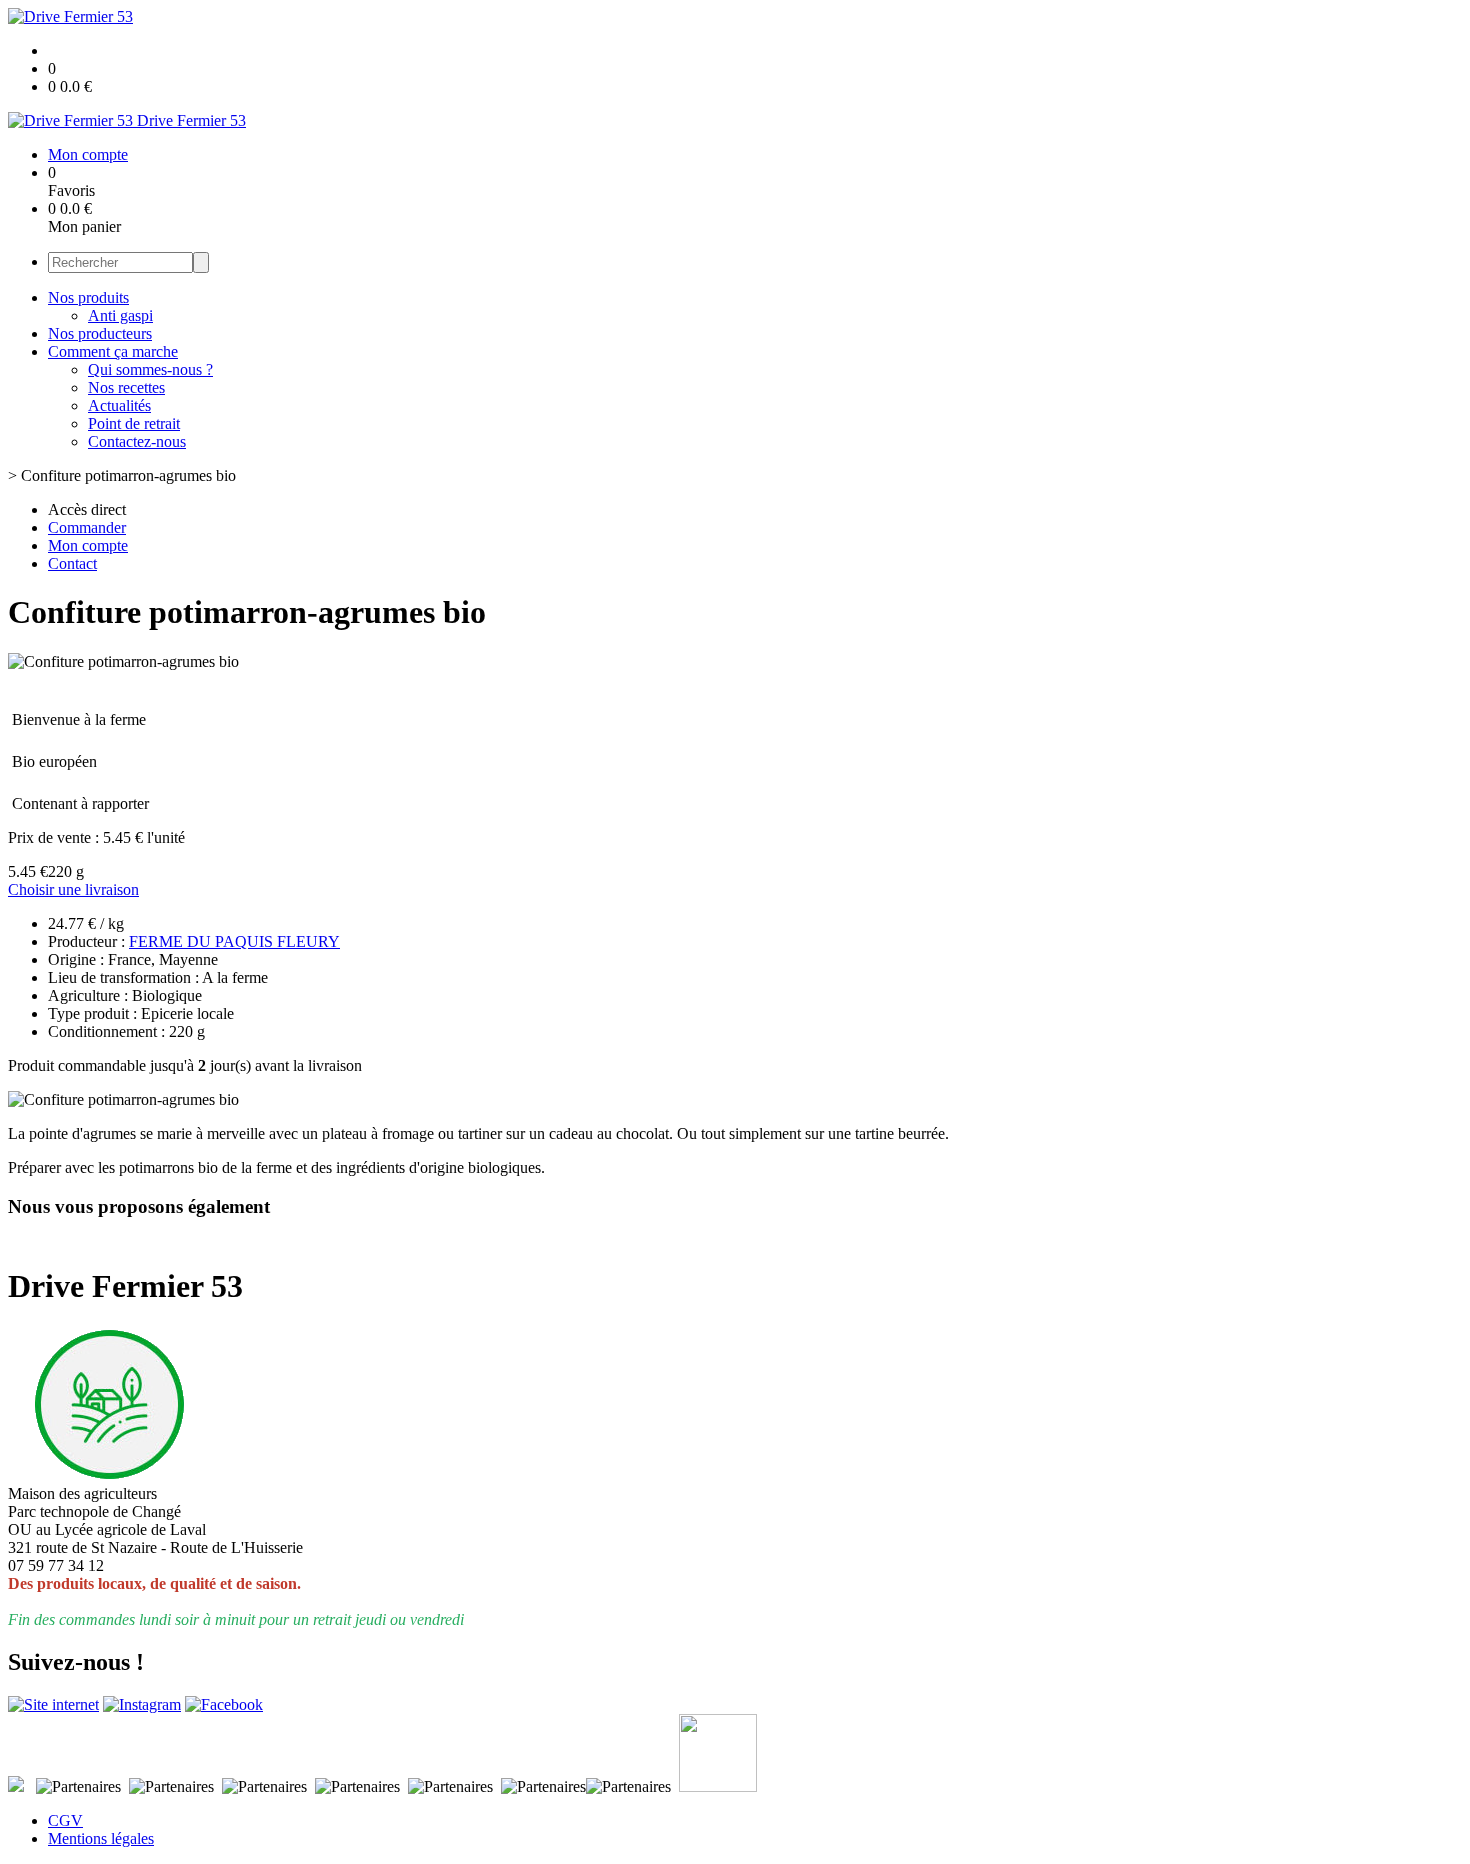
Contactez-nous (137, 441)
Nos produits (88, 297)
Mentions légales (101, 1838)
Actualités (119, 405)
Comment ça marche (113, 351)
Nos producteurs (100, 333)
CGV (65, 1820)
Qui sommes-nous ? (150, 369)
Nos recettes (126, 387)
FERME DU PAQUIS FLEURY (234, 941)
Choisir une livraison (73, 889)
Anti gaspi (120, 315)
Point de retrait (134, 423)
